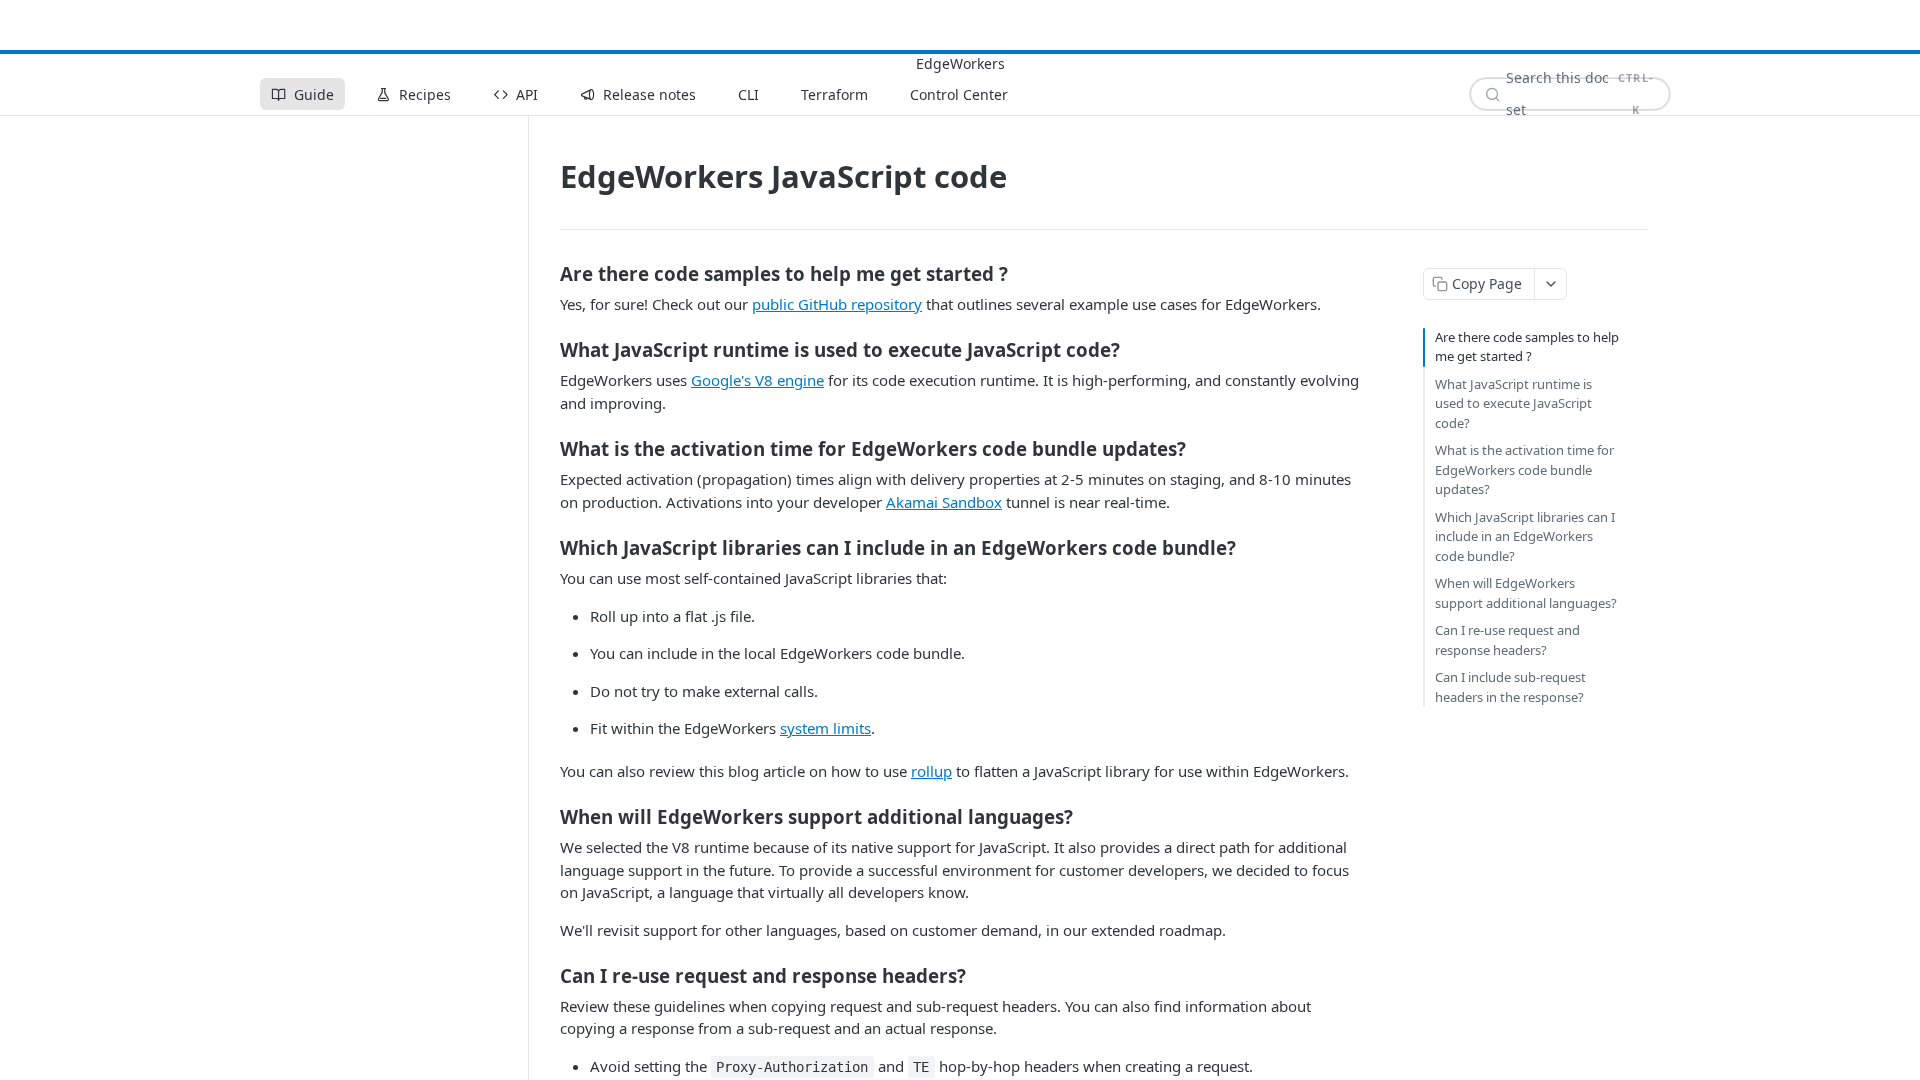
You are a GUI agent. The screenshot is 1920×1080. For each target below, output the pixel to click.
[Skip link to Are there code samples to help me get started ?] (546, 273)
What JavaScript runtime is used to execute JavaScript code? (1513, 403)
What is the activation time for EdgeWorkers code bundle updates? (1524, 469)
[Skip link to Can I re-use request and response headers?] (546, 976)
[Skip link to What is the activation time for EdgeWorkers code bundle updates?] (546, 449)
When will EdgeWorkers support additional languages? (1526, 593)
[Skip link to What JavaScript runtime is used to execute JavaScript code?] (546, 350)
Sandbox (944, 502)
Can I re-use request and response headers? (1507, 640)
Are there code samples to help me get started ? (1527, 347)
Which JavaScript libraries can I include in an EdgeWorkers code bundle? (1525, 536)
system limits (825, 728)
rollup (931, 771)
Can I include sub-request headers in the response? (1510, 687)
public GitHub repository (837, 304)
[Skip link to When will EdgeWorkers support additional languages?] (546, 817)
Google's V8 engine (757, 380)
